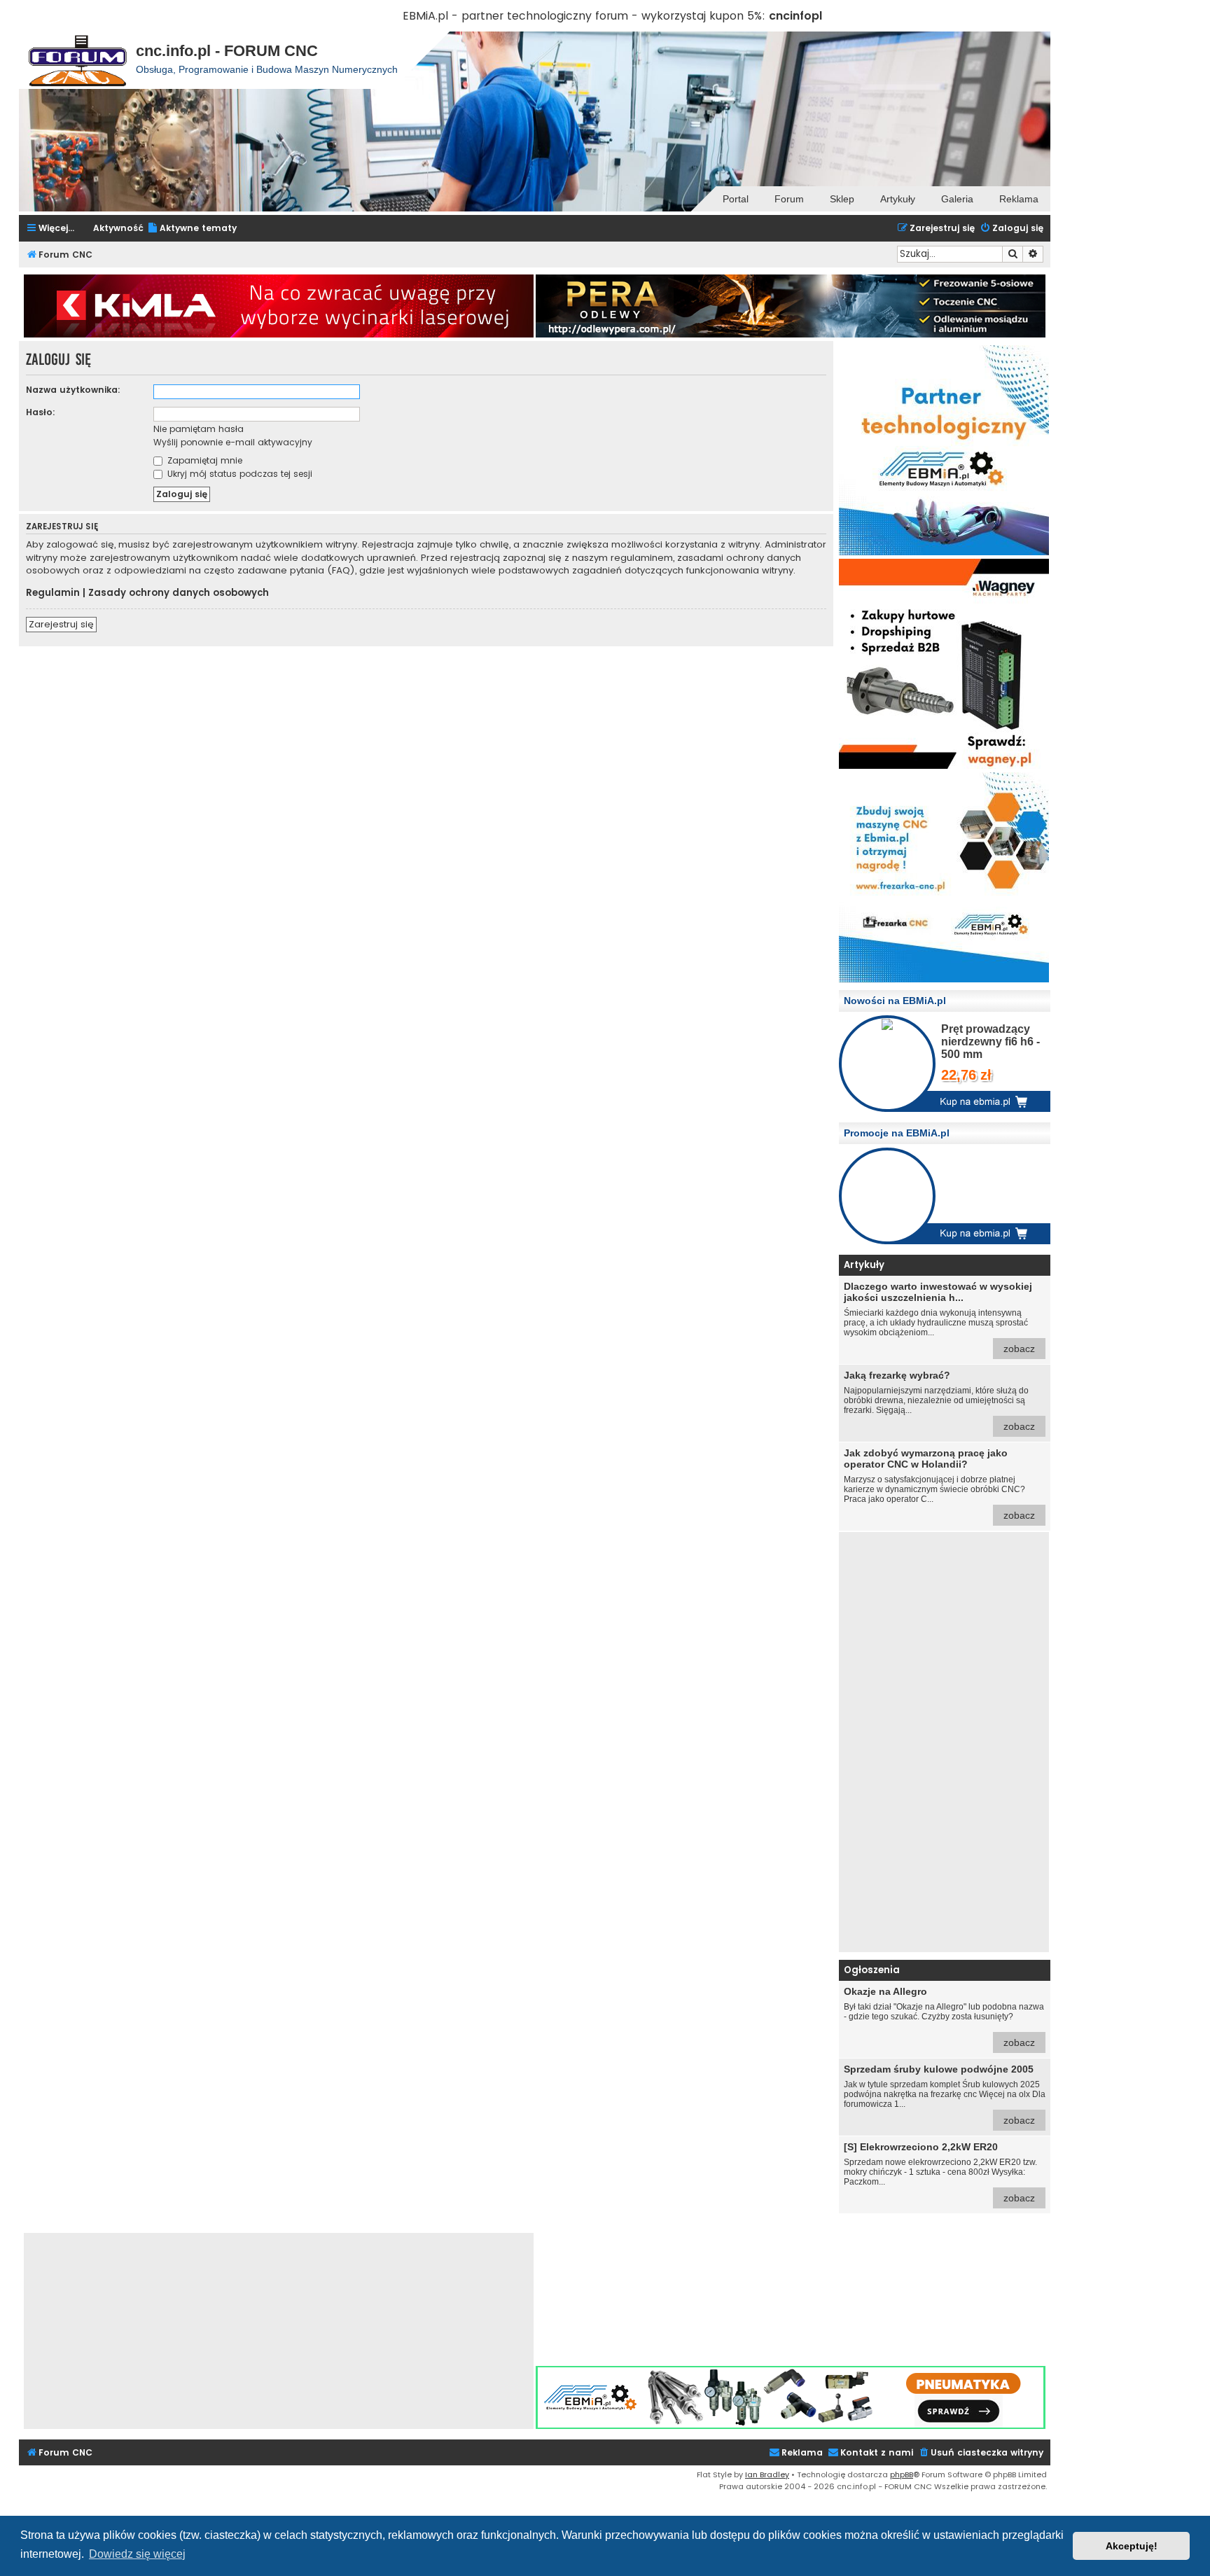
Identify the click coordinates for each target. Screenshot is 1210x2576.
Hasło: (41, 412)
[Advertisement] (944, 1742)
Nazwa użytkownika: (73, 390)
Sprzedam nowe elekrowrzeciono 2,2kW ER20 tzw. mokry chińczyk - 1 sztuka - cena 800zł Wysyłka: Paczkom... (940, 2172)
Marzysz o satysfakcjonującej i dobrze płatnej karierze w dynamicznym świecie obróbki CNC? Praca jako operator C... (939, 1484)
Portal (736, 199)
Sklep (842, 199)
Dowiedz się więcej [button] (137, 2554)
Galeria (957, 199)
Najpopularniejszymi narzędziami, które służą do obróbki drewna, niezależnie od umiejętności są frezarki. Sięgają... (939, 1401)
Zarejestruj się (61, 624)
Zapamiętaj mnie (203, 460)
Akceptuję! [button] (1132, 2546)
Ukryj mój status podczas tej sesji (238, 474)
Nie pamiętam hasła (199, 429)
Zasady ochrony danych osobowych (179, 593)
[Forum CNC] (77, 60)
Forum (789, 199)
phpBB (902, 2474)
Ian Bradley (767, 2474)
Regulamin (53, 593)
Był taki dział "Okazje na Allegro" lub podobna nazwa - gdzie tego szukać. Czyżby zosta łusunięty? (944, 2017)
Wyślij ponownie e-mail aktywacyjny (233, 442)
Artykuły (898, 199)
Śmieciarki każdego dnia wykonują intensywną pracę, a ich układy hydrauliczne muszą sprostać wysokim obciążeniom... (939, 1317)
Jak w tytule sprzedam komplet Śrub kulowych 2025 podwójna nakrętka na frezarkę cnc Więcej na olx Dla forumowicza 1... (945, 2095)
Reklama (1019, 199)
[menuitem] (192, 229)
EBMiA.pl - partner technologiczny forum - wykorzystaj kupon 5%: (584, 16)
